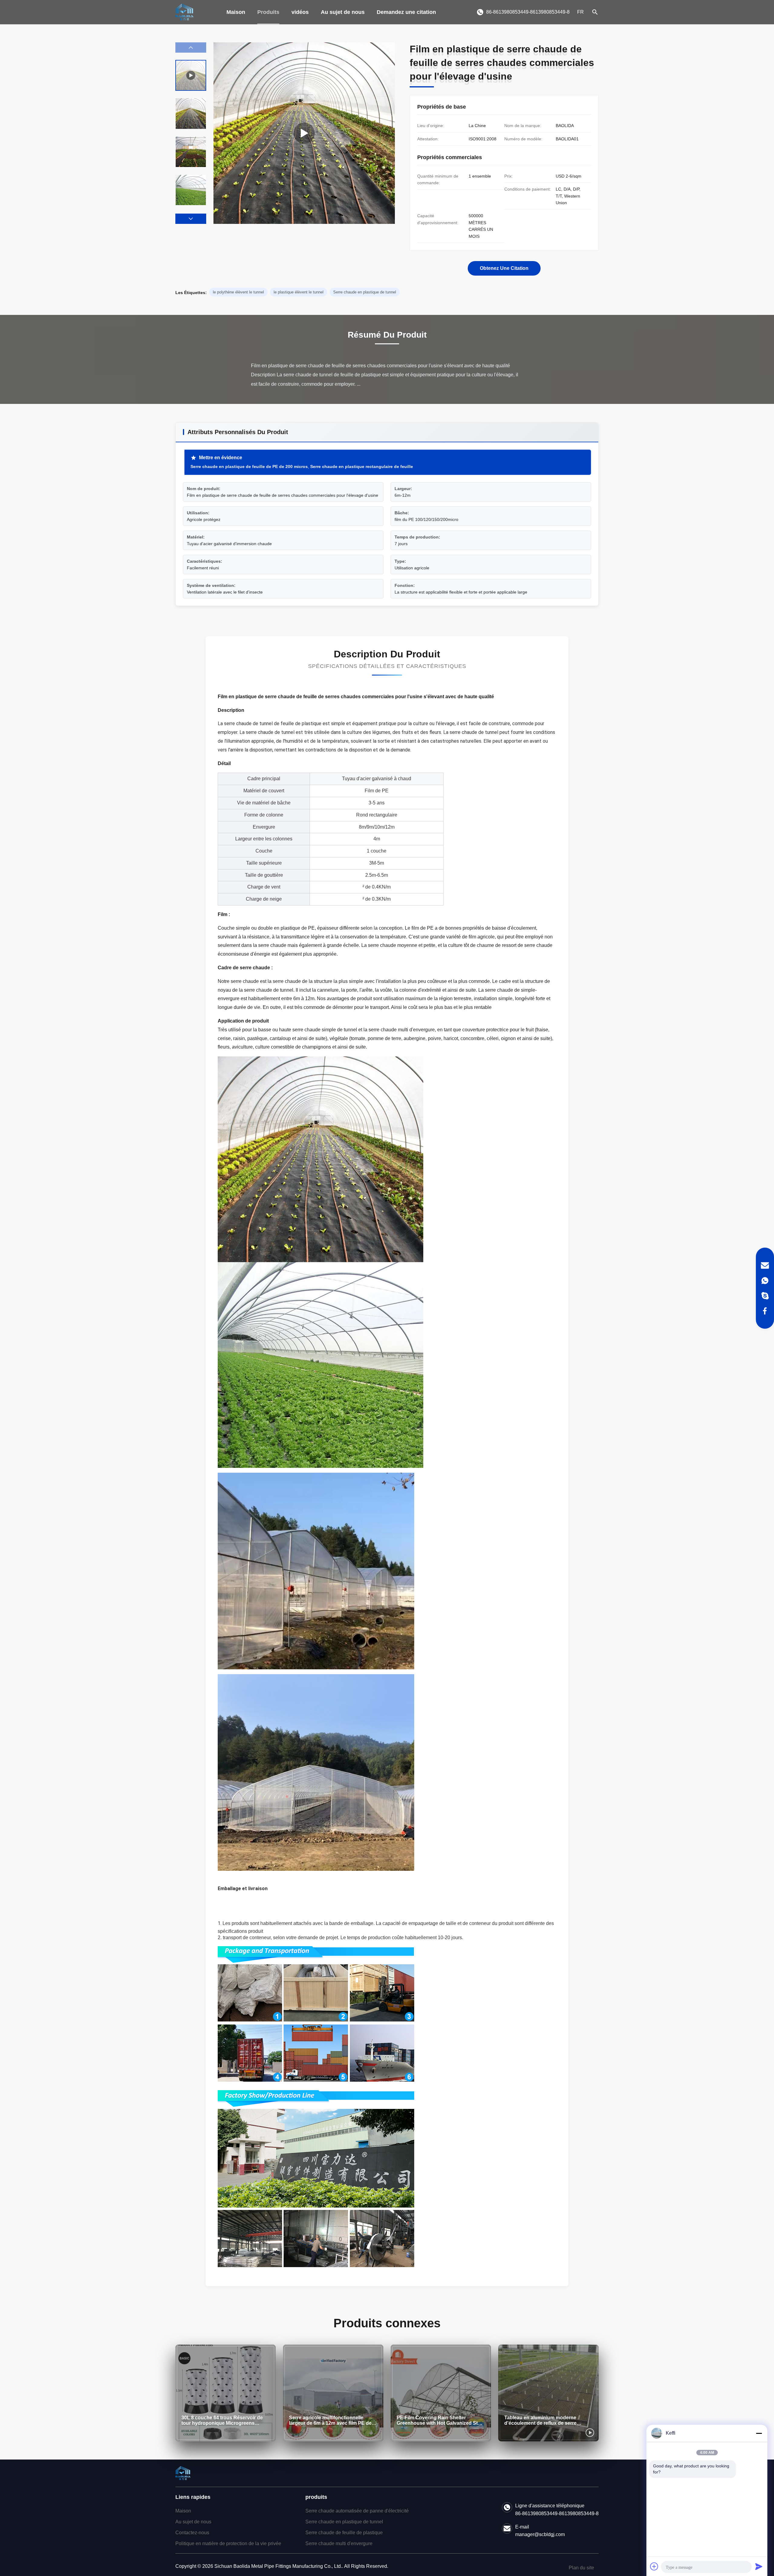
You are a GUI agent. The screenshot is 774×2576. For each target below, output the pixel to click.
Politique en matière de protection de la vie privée (228, 2543)
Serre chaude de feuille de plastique (344, 2533)
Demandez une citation (406, 12)
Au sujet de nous (343, 12)
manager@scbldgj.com (540, 2534)
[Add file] (654, 2566)
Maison (236, 12)
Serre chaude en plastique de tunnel (344, 2522)
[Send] (759, 2566)
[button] (191, 219)
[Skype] (765, 1296)
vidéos (300, 12)
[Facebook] (765, 1311)
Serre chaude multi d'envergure (339, 2543)
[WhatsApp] (765, 1281)
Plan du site (581, 2568)
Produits (268, 12)
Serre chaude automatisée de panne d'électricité (357, 2511)
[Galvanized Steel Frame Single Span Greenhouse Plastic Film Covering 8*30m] (304, 133)
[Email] (765, 1265)
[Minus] (759, 2433)
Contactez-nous (192, 2533)
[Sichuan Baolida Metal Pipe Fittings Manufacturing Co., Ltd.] (184, 12)
